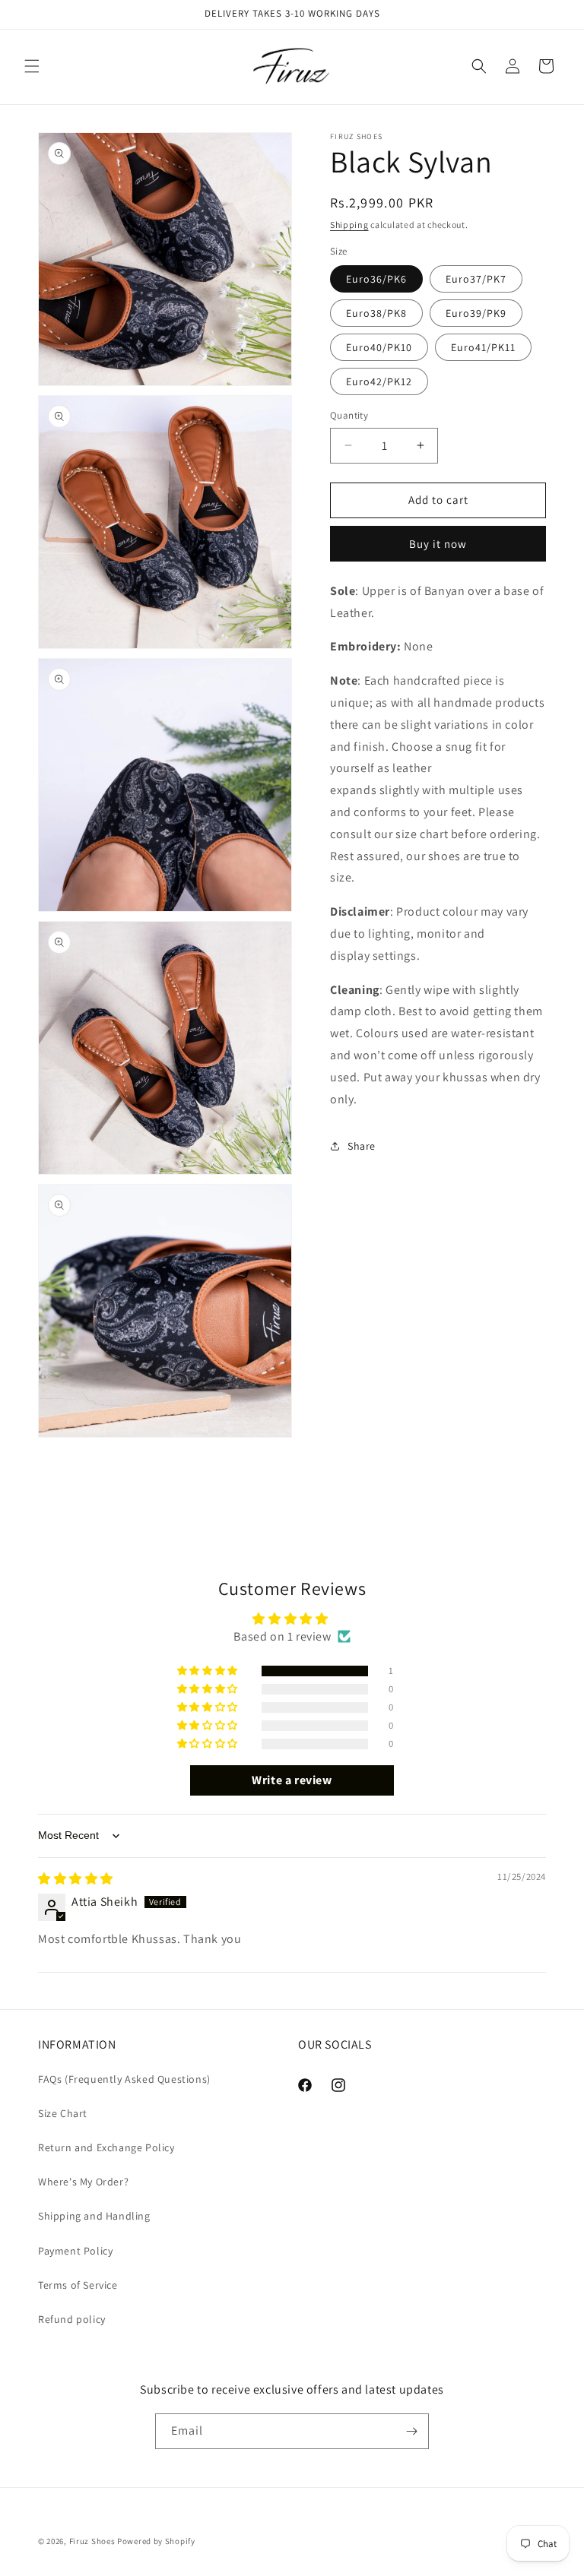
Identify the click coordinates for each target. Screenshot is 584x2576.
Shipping (349, 225)
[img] (76, 1879)
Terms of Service (78, 2285)
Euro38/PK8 (376, 313)
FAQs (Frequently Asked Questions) (124, 2079)
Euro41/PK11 (483, 347)
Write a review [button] (292, 1780)
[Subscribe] (411, 2431)
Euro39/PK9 (476, 313)
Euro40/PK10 (379, 347)
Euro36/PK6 (376, 279)
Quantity (349, 415)
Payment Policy (75, 2251)
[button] (32, 66)
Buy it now (438, 544)
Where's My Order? (83, 2182)
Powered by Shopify (156, 2541)
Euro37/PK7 (476, 279)
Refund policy (72, 2319)
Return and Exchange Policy (106, 2147)
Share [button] (362, 1146)
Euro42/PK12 (379, 381)
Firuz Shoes (93, 2541)
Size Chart (63, 2113)
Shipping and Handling (94, 2216)
